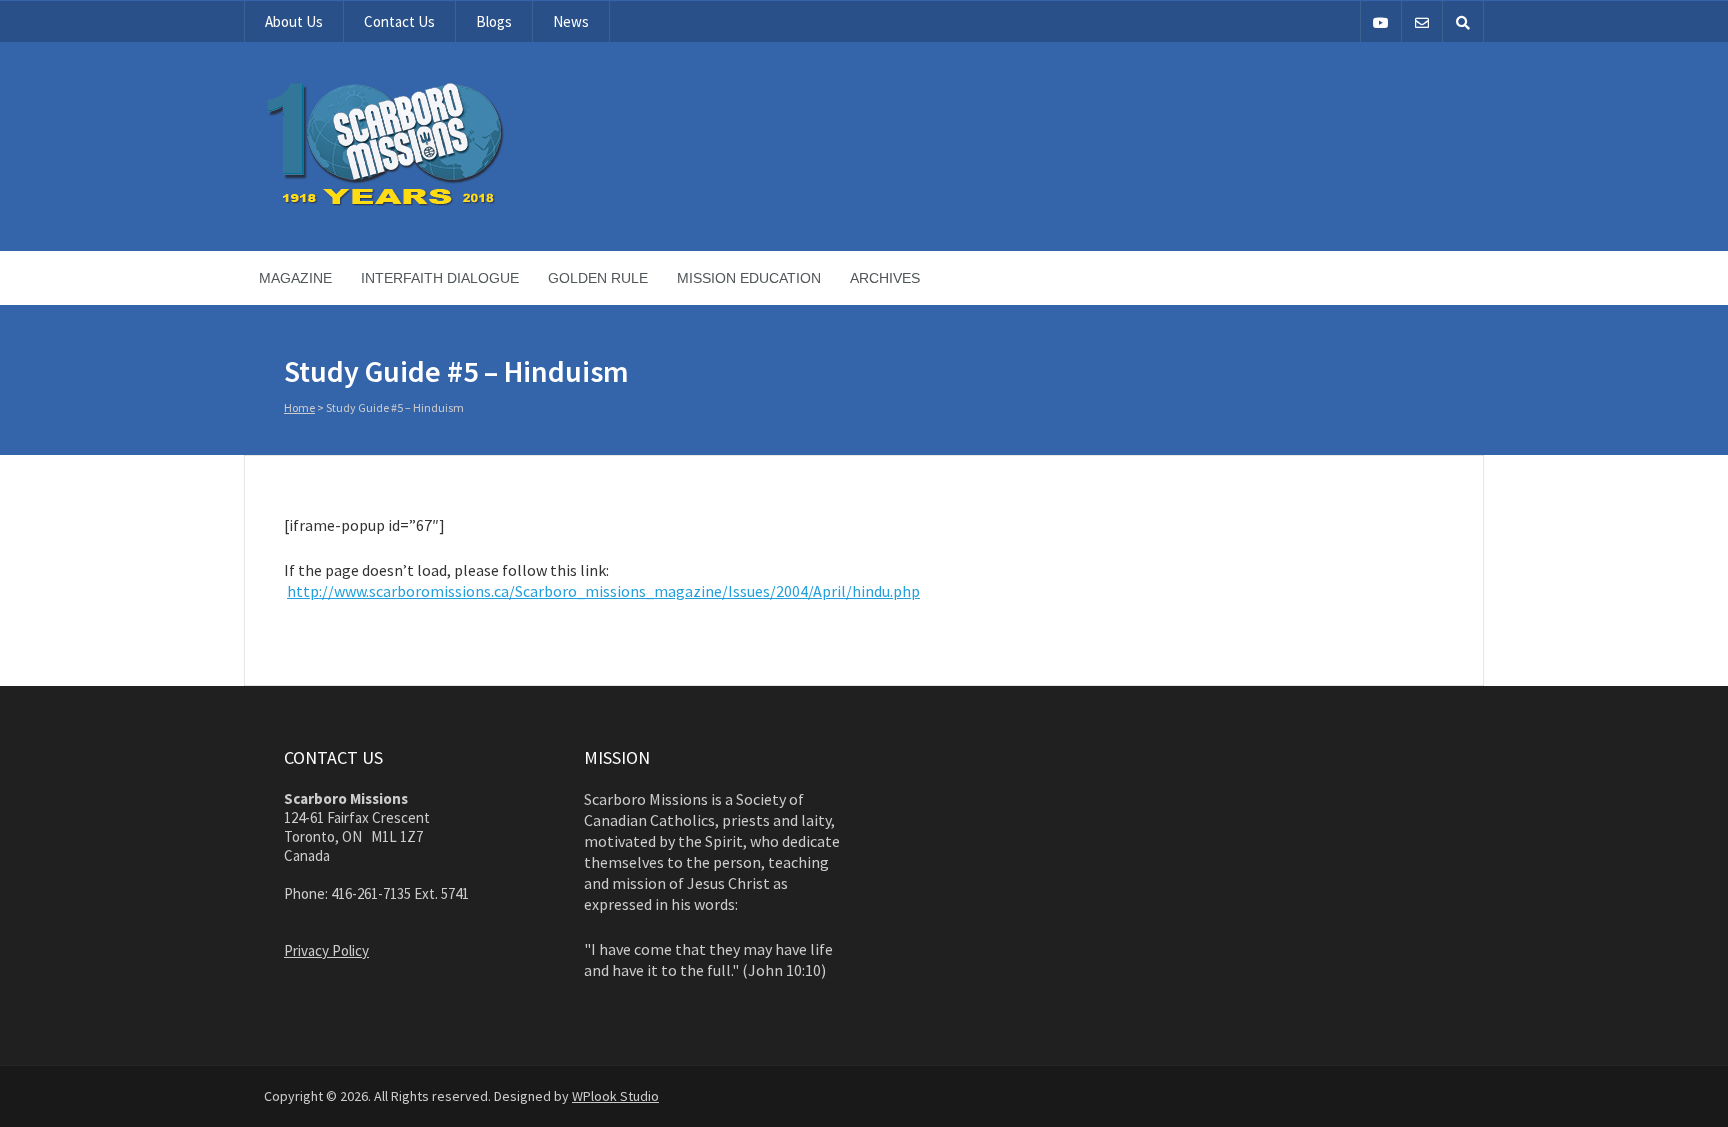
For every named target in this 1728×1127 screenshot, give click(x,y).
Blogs (494, 21)
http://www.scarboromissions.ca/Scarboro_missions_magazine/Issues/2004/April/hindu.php (603, 591)
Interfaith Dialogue (440, 278)
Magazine (295, 278)
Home (299, 407)
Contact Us (399, 21)
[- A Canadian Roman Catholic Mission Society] (460, 202)
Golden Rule (598, 278)
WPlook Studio (615, 1096)
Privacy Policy (326, 950)
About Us (294, 21)
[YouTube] (1381, 21)
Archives (885, 278)
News (571, 21)
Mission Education (749, 278)
